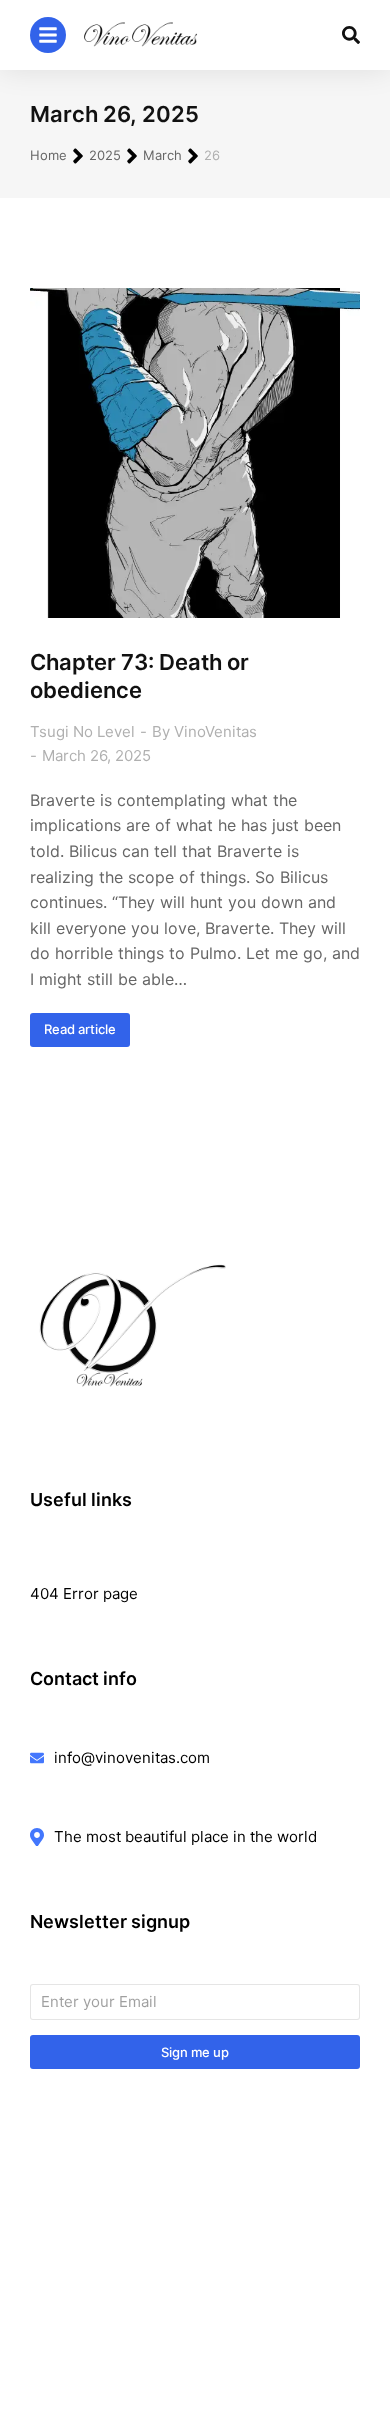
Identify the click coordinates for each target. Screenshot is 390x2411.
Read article (80, 1029)
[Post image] (195, 453)
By (204, 731)
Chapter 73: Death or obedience (139, 676)
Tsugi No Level (82, 731)
